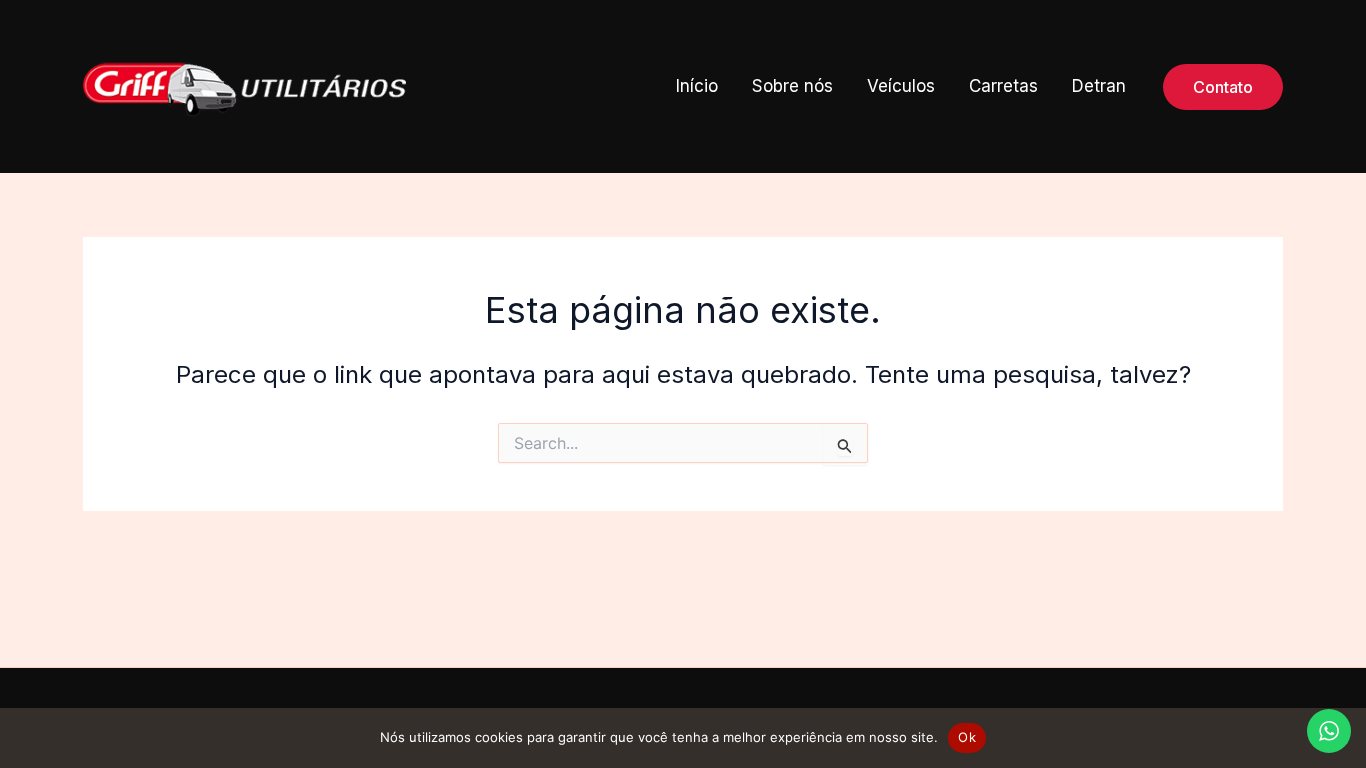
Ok (967, 737)
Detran (1099, 86)
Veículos (901, 86)
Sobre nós (792, 86)
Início (697, 86)
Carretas (1003, 86)
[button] (1223, 87)
